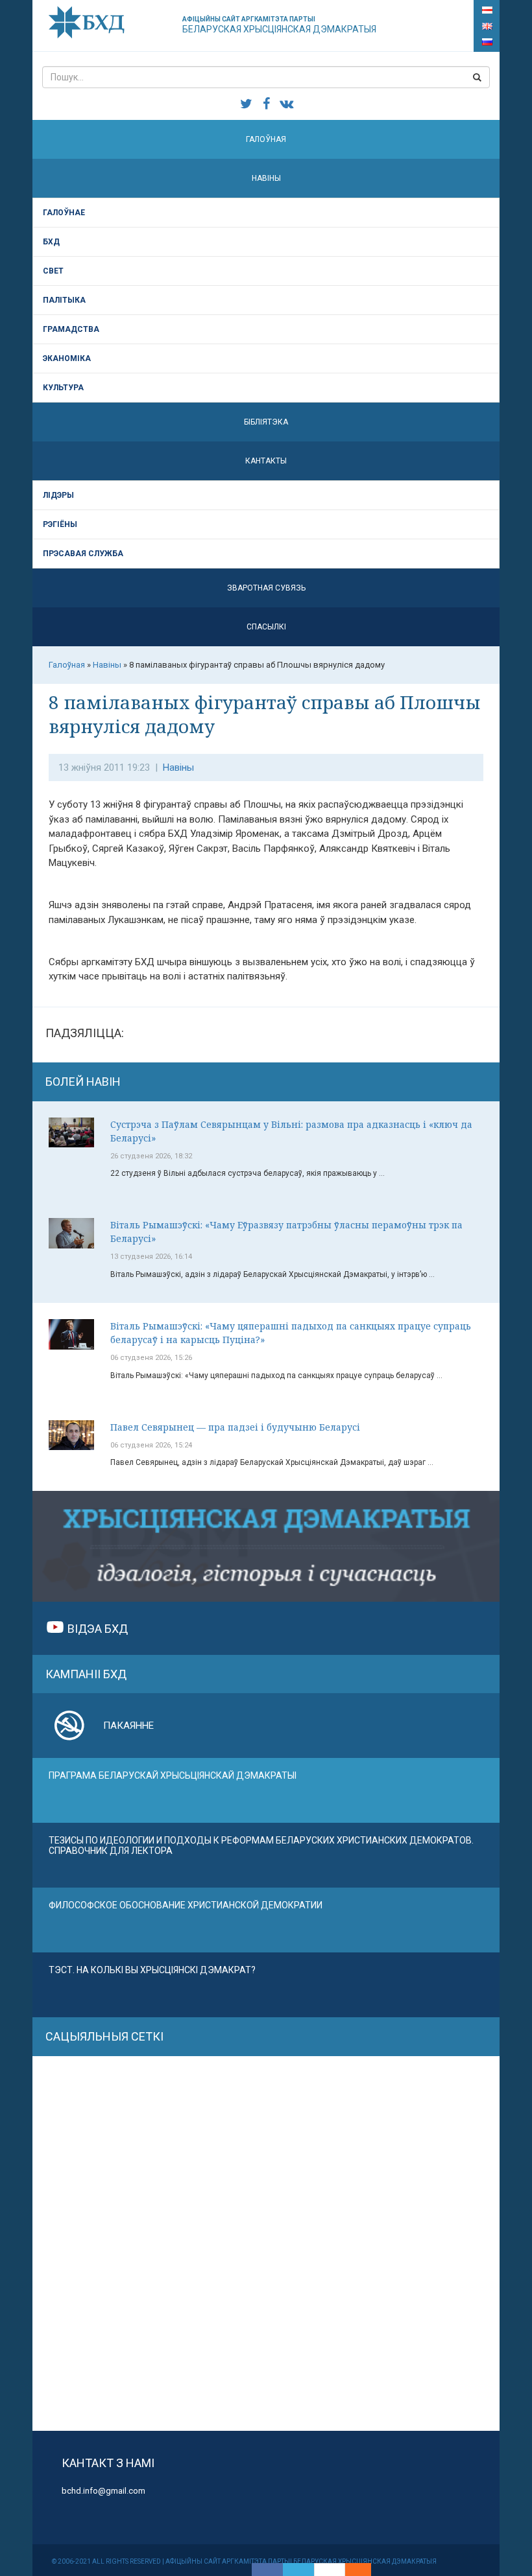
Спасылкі (266, 627)
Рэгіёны (60, 524)
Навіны (266, 178)
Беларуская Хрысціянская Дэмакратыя (279, 25)
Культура (63, 388)
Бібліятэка (266, 422)
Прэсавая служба (83, 554)
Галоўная (266, 139)
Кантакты (266, 461)
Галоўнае (64, 213)
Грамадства (71, 329)
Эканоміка (67, 358)
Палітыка (64, 300)
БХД (51, 242)
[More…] (352, 2570)
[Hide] (365, 2570)
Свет (53, 271)
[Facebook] (267, 2570)
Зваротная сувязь (266, 588)
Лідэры (58, 495)
